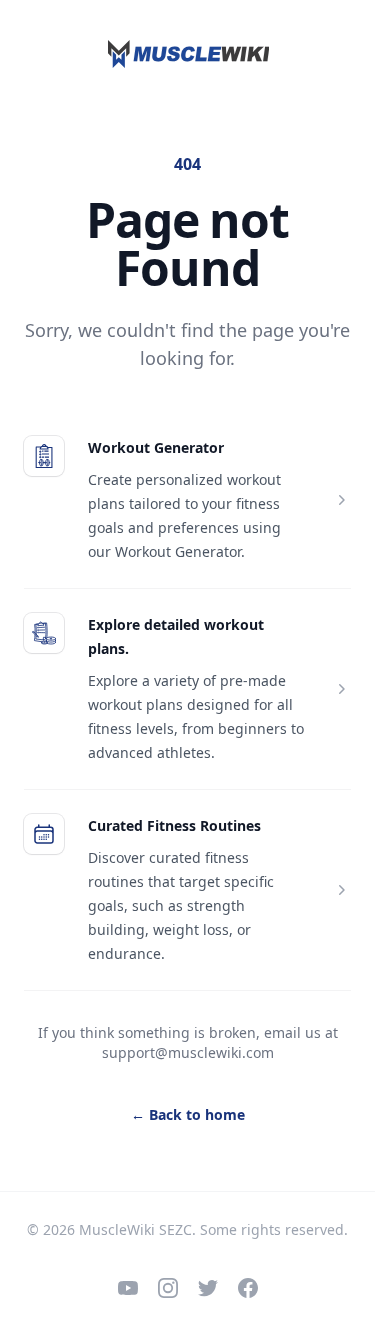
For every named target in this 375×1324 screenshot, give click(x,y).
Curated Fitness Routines (174, 825)
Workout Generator (156, 447)
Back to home (188, 1114)
